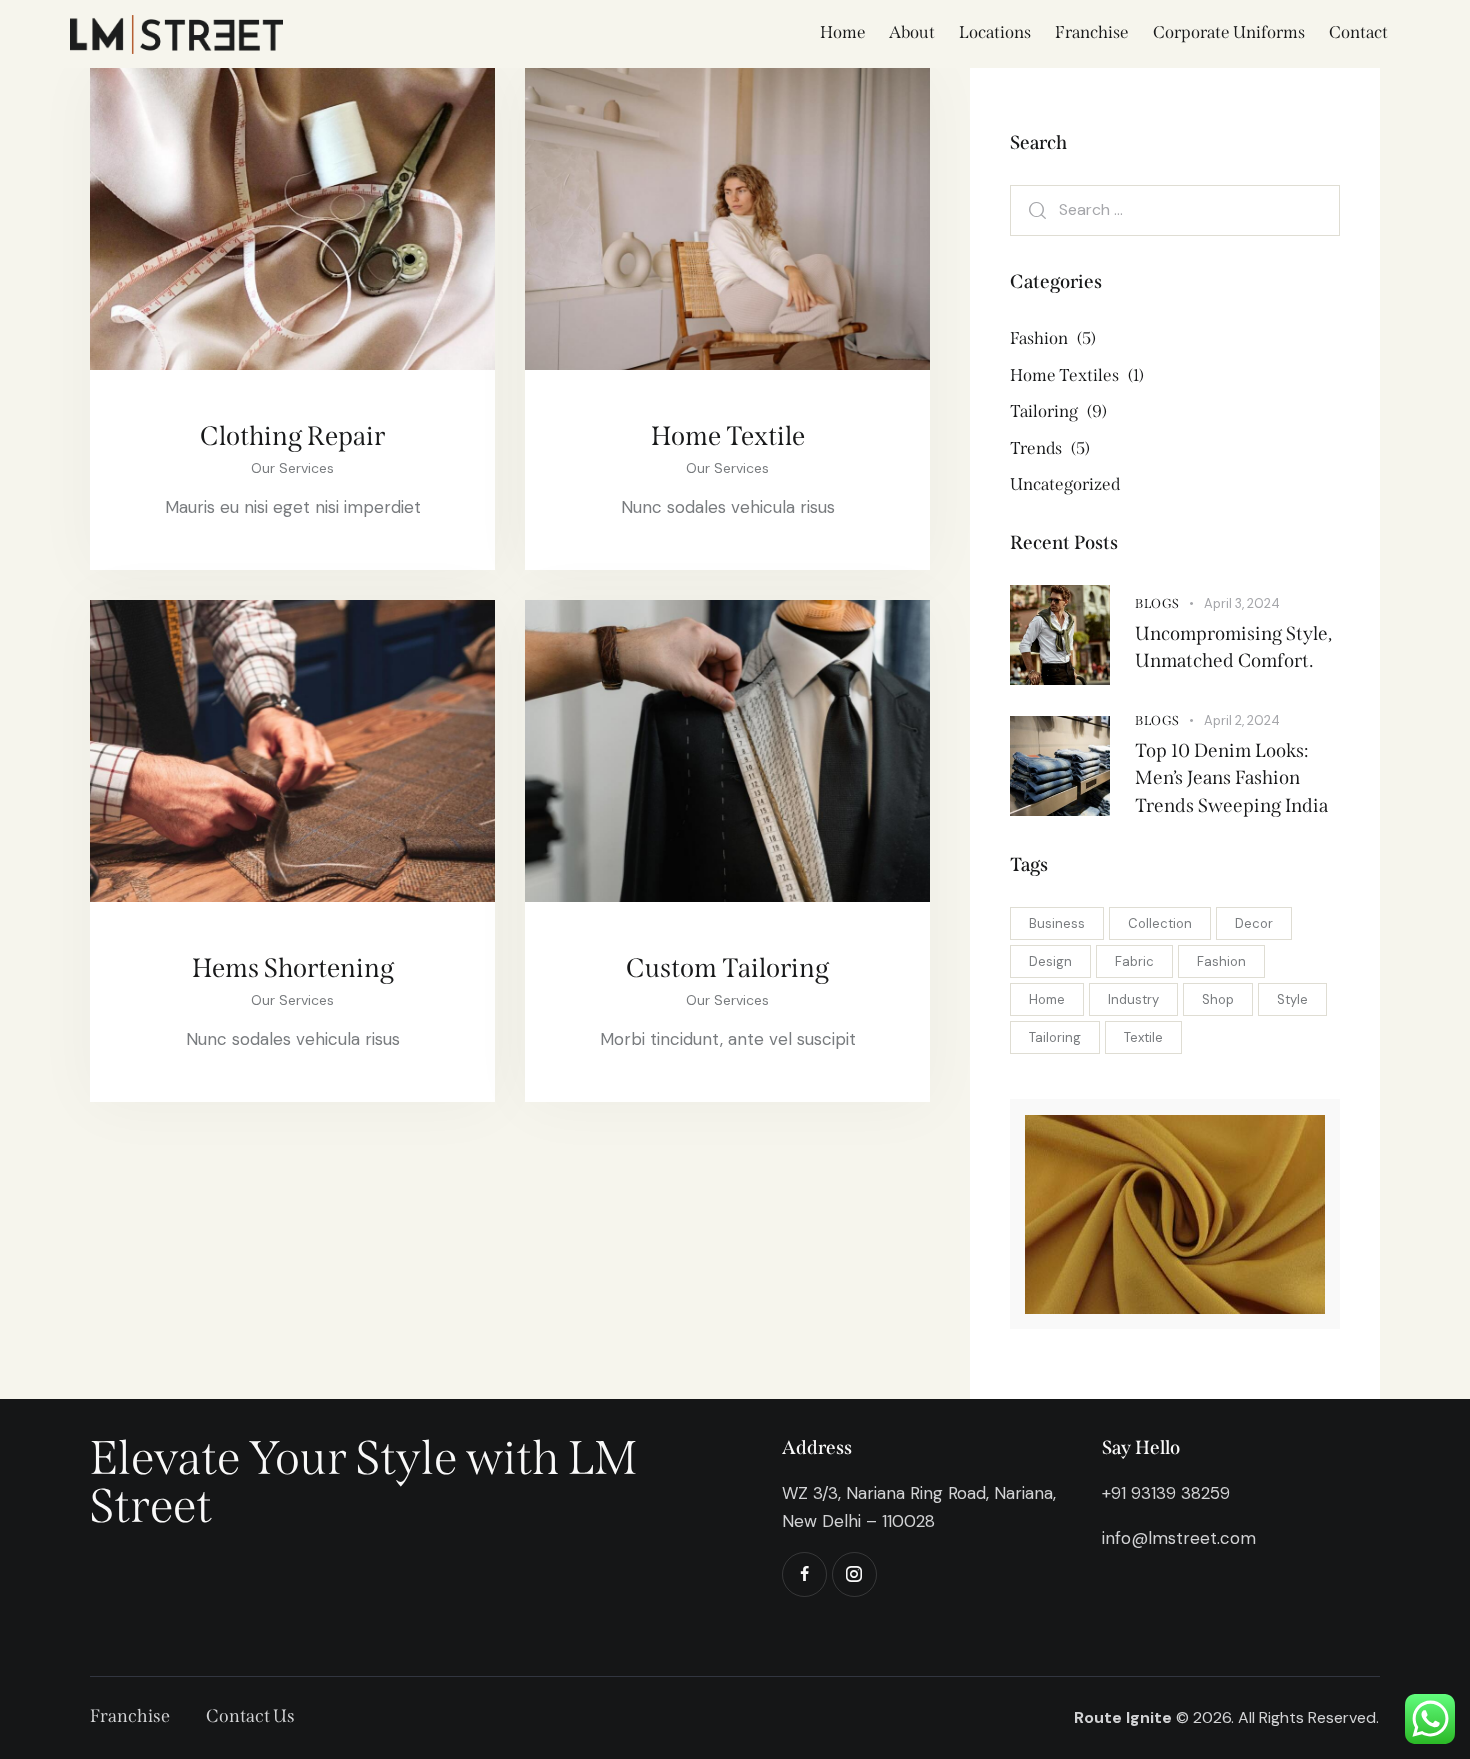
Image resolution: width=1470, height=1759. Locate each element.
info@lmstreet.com (1179, 1538)
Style (1292, 999)
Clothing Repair (292, 436)
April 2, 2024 (1242, 720)
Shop (1218, 999)
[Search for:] (1175, 210)
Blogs (1157, 603)
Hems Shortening (293, 968)
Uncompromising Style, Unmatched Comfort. (1233, 647)
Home (1047, 999)
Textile (1143, 1037)
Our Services (292, 468)
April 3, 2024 (1242, 603)
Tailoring (1055, 1037)
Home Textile (728, 436)
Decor (1254, 923)
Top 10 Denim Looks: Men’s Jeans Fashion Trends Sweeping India (1231, 778)
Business (1057, 923)
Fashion (1221, 961)
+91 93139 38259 (1166, 1493)
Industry (1133, 999)
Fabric (1134, 961)
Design (1050, 961)
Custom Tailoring (727, 968)
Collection (1160, 923)
